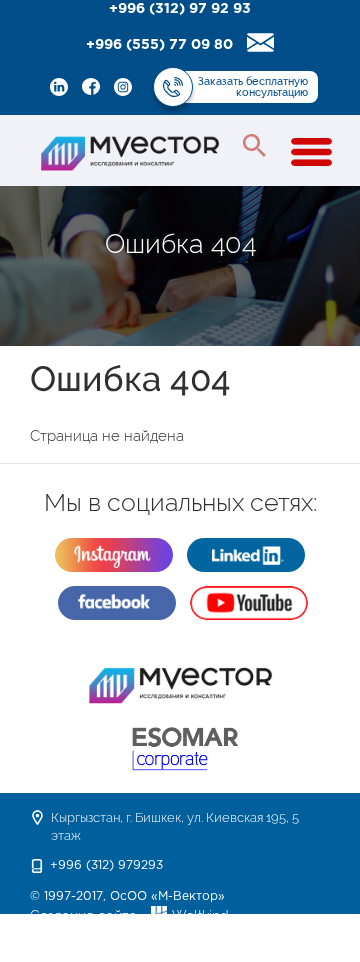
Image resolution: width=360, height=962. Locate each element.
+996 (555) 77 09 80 (159, 45)
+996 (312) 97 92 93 (180, 9)
